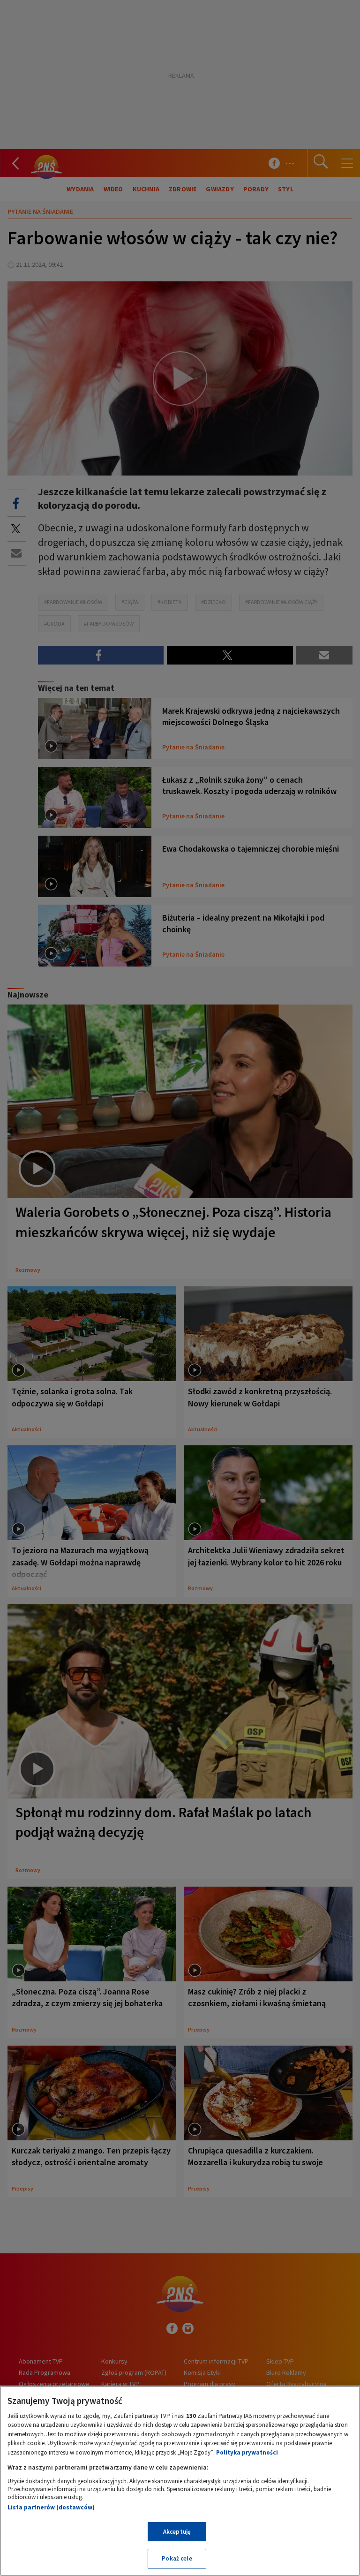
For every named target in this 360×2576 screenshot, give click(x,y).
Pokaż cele (177, 2558)
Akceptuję (177, 2532)
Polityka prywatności (247, 2452)
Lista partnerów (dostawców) (51, 2507)
